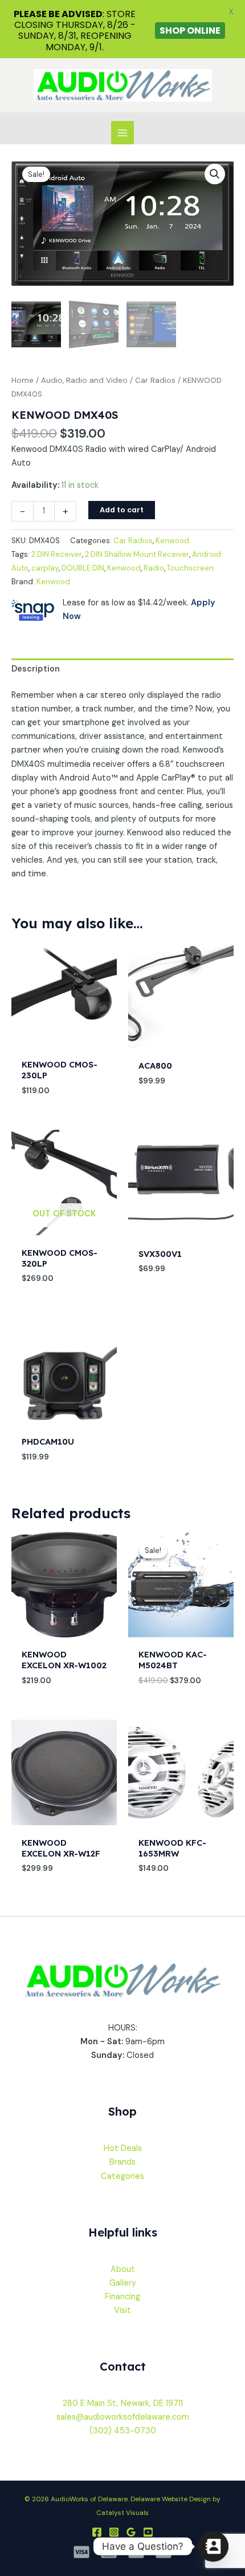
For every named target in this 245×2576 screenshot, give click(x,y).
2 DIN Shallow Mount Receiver (137, 554)
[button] (215, 174)
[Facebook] (97, 2532)
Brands (122, 2162)
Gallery (123, 2283)
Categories (122, 2176)
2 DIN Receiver (57, 554)
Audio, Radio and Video (84, 380)
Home (23, 380)
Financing (122, 2297)
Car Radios (155, 380)
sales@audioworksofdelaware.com (123, 2417)
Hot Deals (123, 2148)
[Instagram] (114, 2532)
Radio (154, 568)
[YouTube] (148, 2532)
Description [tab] (36, 669)
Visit (122, 2310)
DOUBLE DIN (83, 568)
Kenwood (172, 541)
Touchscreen (190, 568)
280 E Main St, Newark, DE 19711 (123, 2403)
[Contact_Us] (213, 2546)
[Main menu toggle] (122, 132)
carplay (45, 568)
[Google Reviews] (131, 2532)
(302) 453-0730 (123, 2431)
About (123, 2269)
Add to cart (122, 510)
